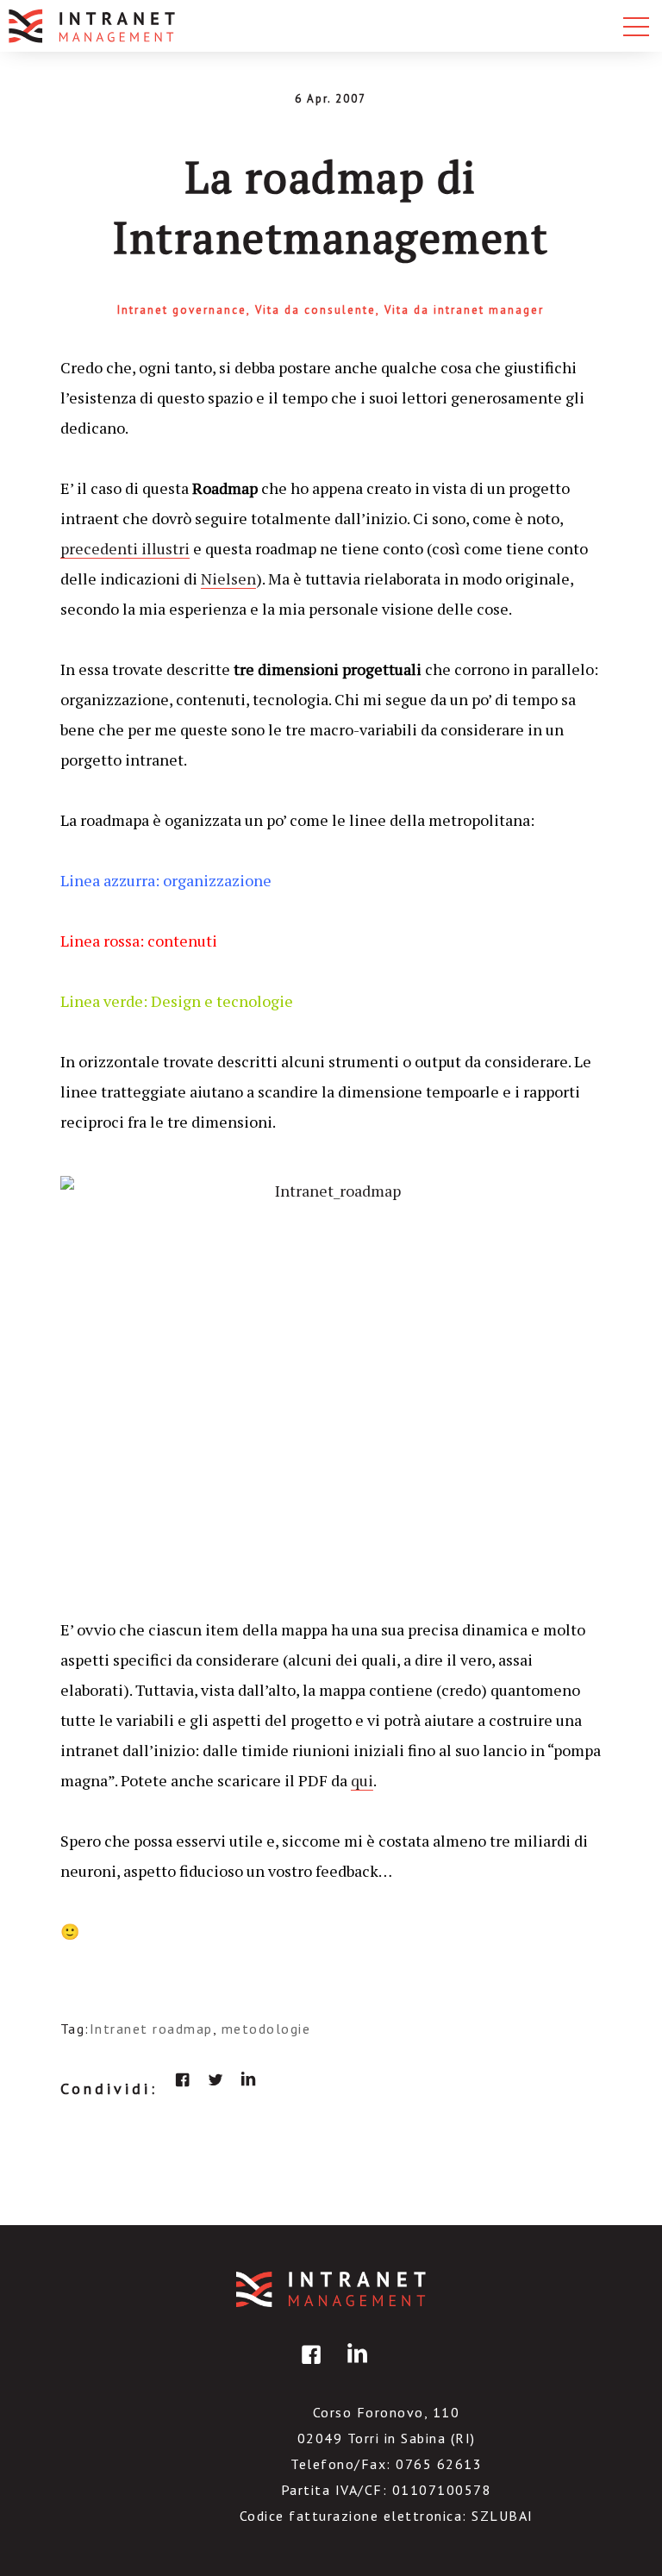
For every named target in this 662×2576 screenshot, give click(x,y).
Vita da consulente (315, 310)
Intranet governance (182, 310)
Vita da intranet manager (464, 310)
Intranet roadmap (151, 2029)
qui (362, 1780)
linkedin (248, 2079)
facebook (183, 2079)
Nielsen (228, 578)
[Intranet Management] (93, 26)
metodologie (266, 2029)
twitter (215, 2079)
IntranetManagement (331, 2289)
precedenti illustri (125, 548)
